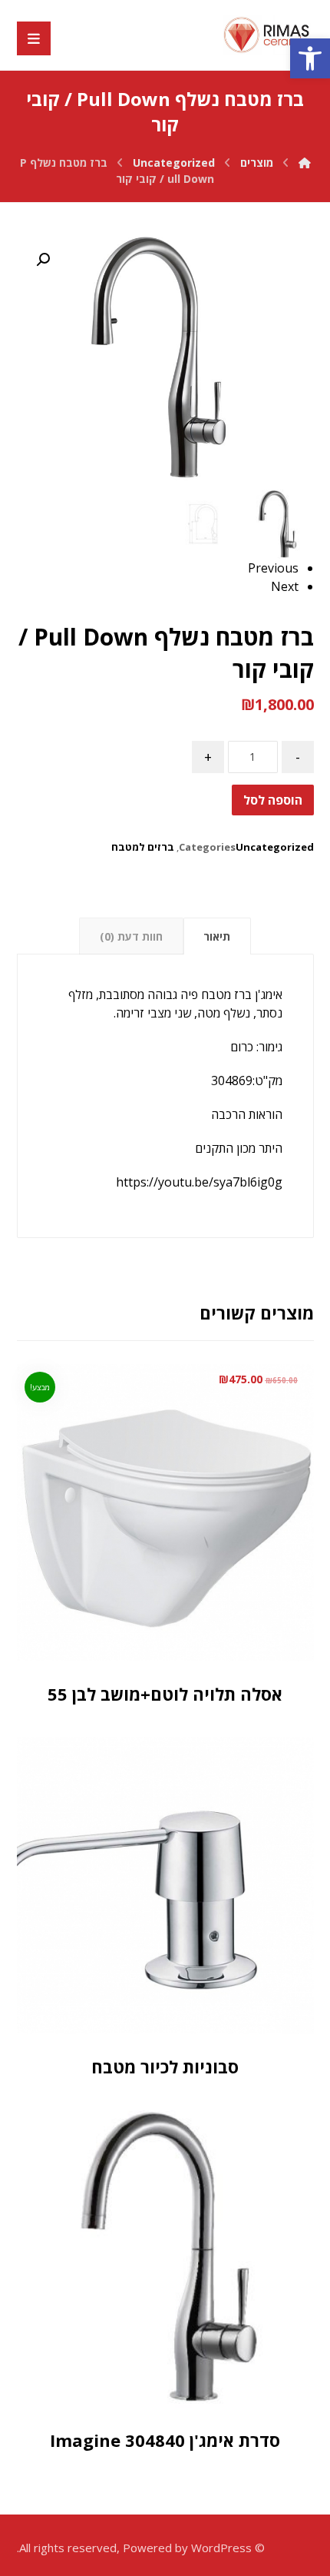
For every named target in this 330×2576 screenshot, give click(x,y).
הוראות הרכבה (247, 1114)
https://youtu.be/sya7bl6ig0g (199, 1182)
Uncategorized (275, 847)
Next (285, 586)
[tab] (217, 936)
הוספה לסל (273, 800)
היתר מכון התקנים (239, 1148)
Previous (273, 568)
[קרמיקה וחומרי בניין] (268, 35)
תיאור (217, 936)
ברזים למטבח (143, 847)
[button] (310, 58)
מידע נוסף (145, 1995)
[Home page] (305, 163)
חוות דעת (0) (131, 936)
